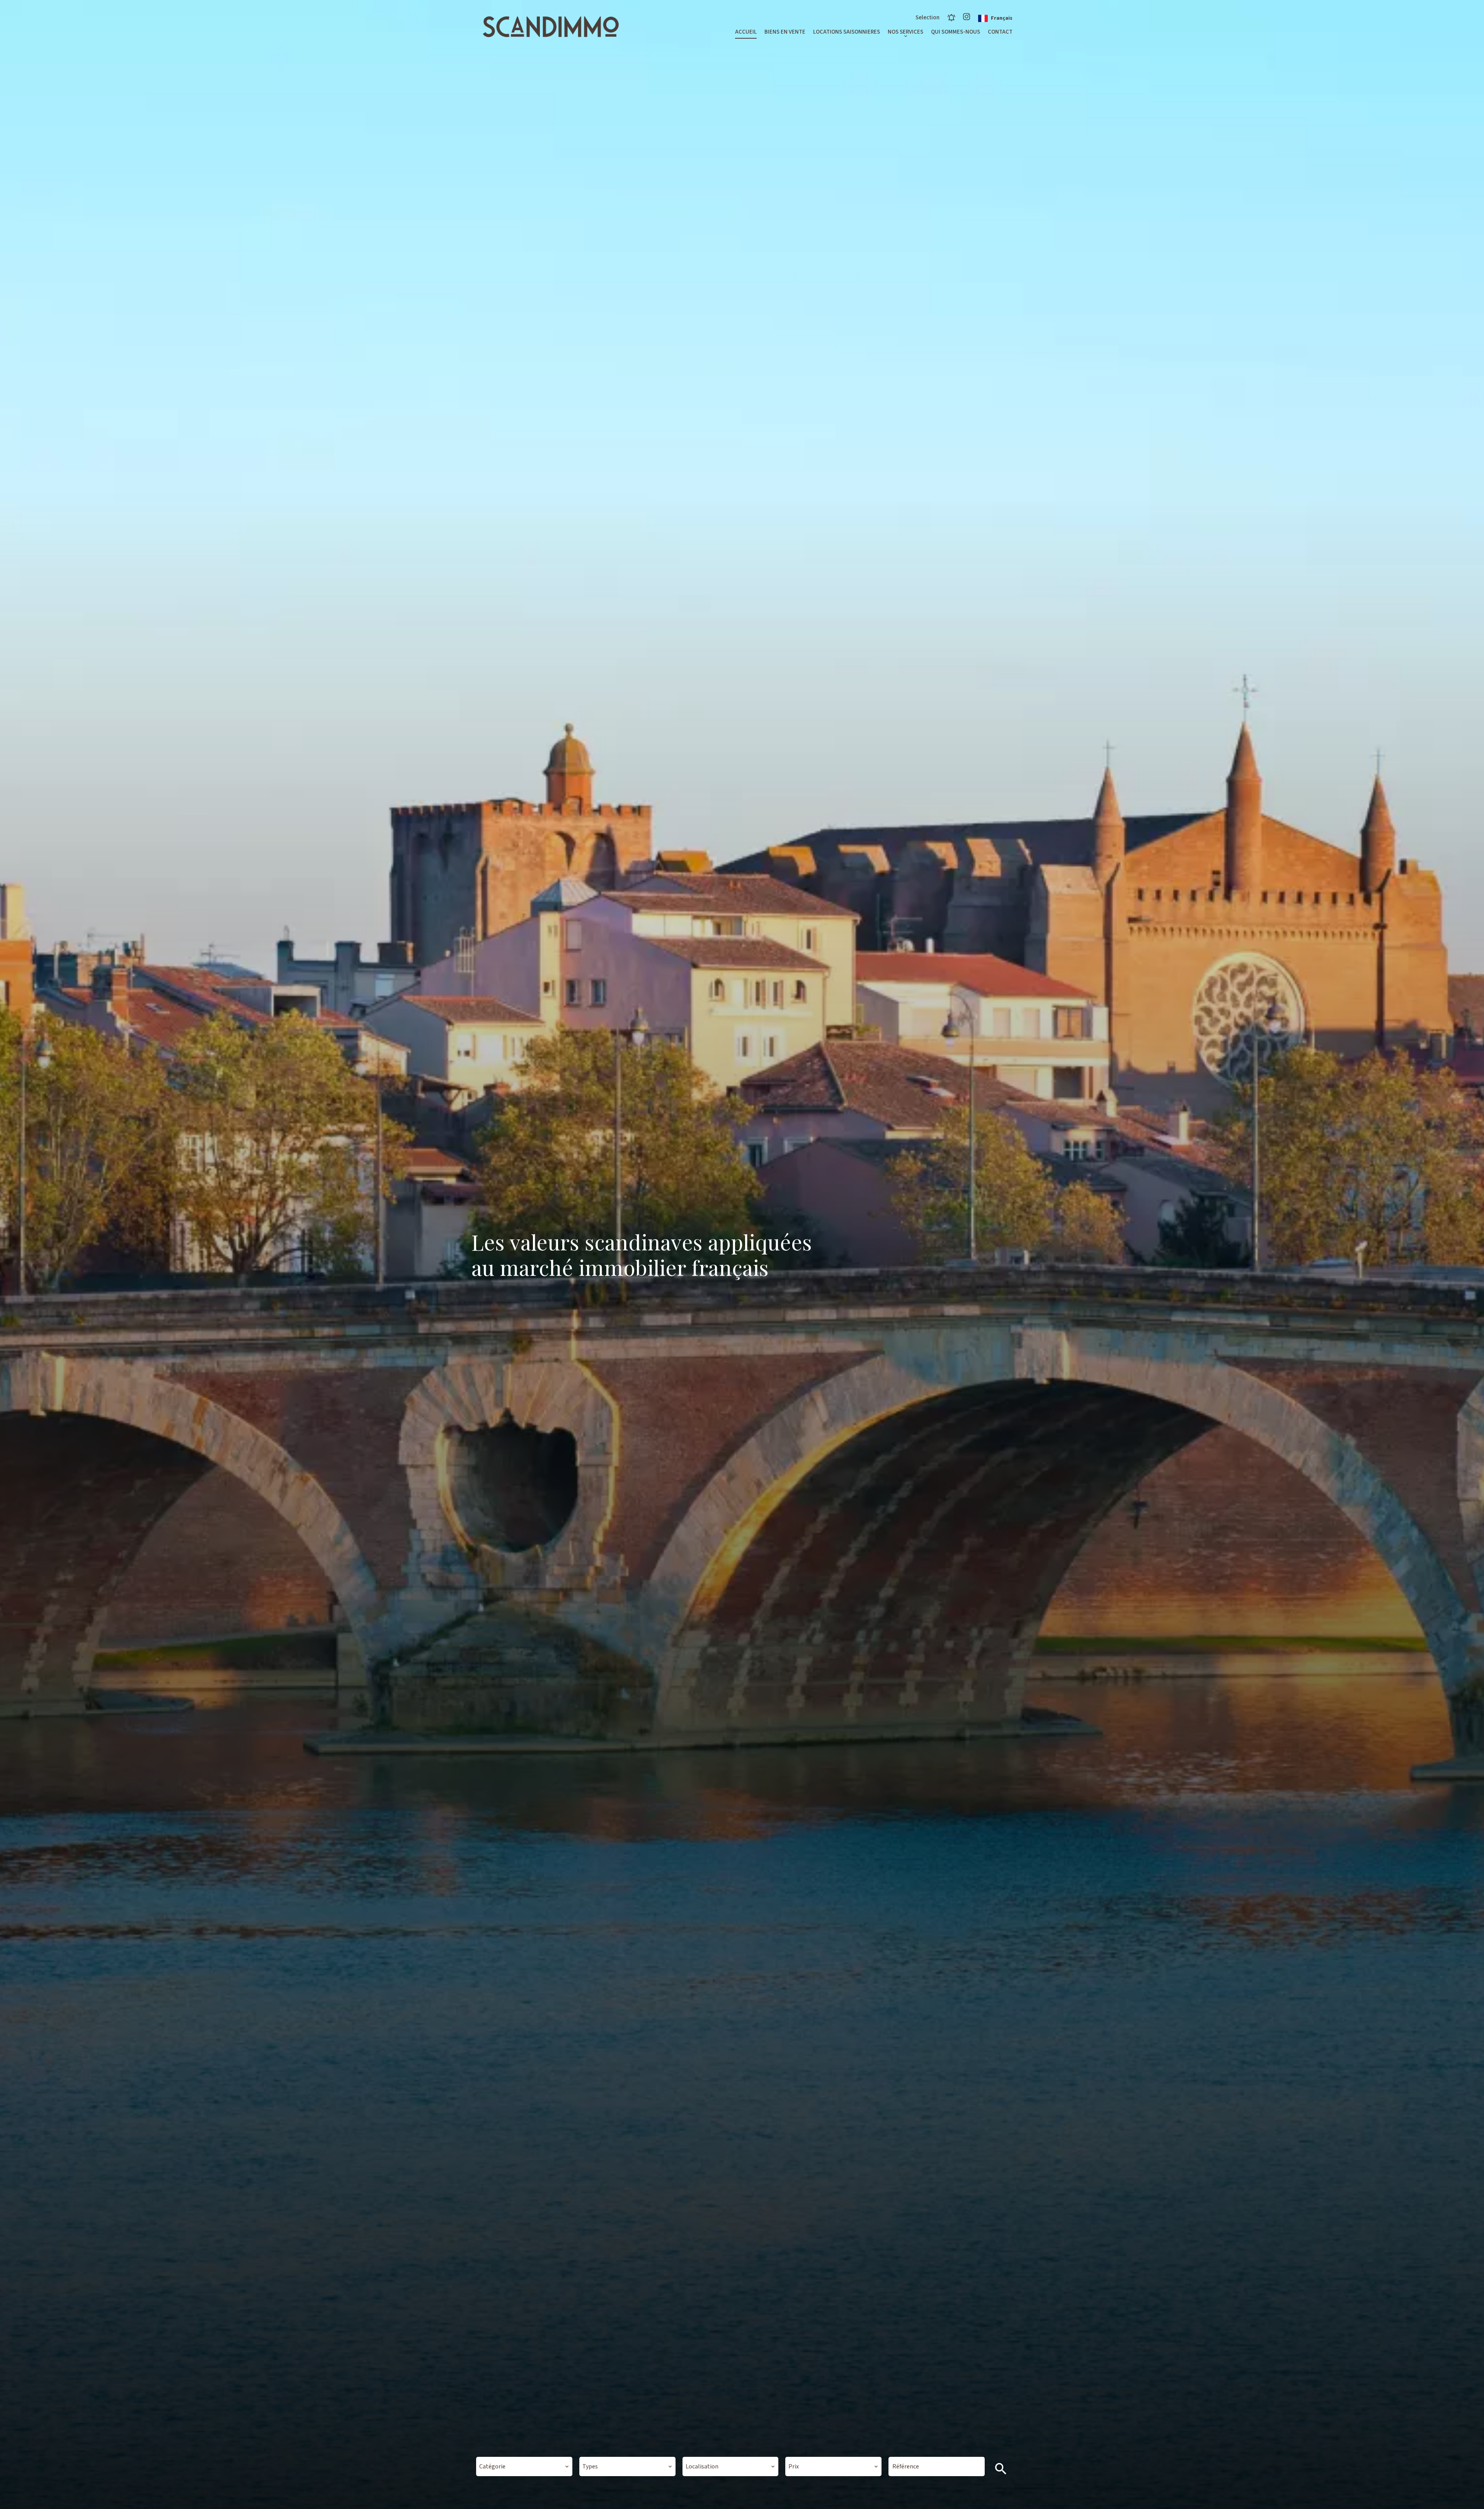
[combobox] (524, 2466)
